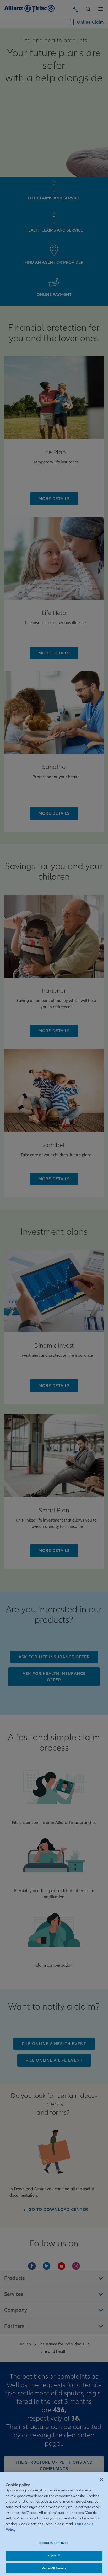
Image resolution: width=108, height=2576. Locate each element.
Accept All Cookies (54, 2568)
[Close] (102, 2479)
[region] (54, 2524)
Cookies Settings (54, 2543)
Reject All (54, 2555)
